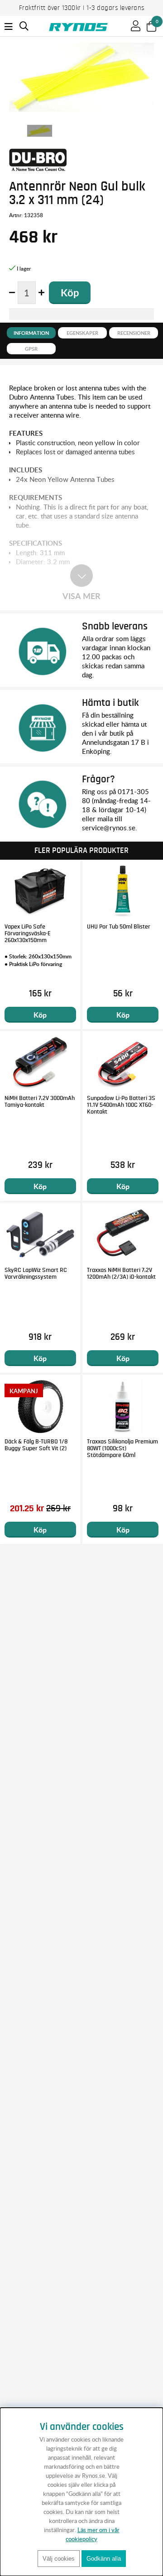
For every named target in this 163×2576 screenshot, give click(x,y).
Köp (40, 1015)
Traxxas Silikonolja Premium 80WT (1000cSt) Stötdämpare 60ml (122, 1448)
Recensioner (134, 333)
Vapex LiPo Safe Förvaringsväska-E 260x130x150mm (28, 933)
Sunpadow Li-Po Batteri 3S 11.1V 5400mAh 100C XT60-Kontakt (121, 1105)
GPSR (31, 349)
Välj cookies (59, 2559)
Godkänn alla (104, 2559)
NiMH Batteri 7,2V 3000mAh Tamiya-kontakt (40, 1102)
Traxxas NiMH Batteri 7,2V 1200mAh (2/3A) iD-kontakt (121, 1274)
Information (31, 333)
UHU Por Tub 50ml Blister (119, 927)
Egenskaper (82, 333)
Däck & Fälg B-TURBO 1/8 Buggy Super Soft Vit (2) (36, 1445)
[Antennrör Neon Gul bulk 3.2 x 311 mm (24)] (40, 131)
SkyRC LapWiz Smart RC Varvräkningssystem (36, 1274)
